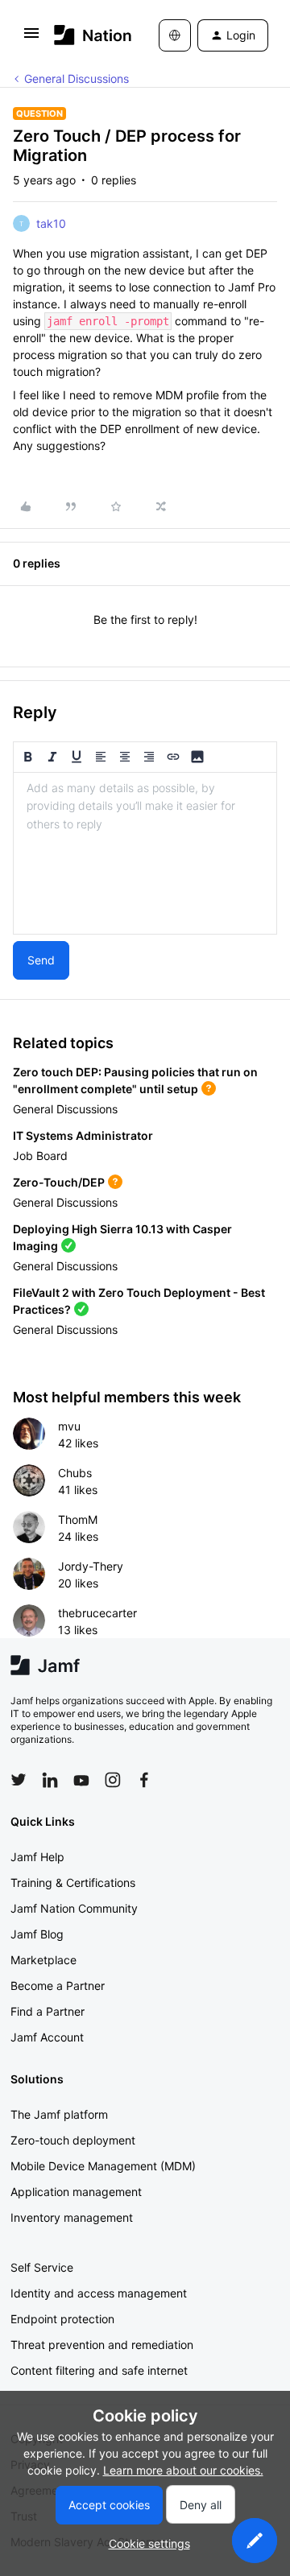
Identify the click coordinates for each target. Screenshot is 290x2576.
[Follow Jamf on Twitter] (19, 1780)
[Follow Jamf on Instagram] (113, 1780)
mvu (69, 1426)
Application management (76, 2192)
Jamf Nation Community (74, 1908)
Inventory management (72, 2217)
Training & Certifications (73, 1882)
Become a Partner (58, 1986)
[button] (31, 38)
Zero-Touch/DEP (59, 1182)
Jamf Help (37, 1857)
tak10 (51, 223)
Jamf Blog (37, 1934)
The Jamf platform (59, 2114)
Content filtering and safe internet (99, 2370)
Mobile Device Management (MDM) (103, 2166)
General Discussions (77, 78)
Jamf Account (47, 2037)
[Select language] (175, 35)
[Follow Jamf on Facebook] (144, 1780)
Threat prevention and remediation (102, 2345)
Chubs (75, 1473)
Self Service (42, 2267)
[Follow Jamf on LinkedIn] (50, 1780)
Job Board (40, 1156)
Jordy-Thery (91, 1566)
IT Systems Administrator (83, 1135)
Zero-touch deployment (73, 2140)
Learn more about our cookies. (183, 2470)
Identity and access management (99, 2293)
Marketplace (43, 1960)
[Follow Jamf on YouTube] (81, 1780)
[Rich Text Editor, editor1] (145, 853)
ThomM (78, 1519)
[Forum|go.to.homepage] (83, 35)
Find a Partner (48, 2011)
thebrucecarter (97, 1613)
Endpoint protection (62, 2319)
